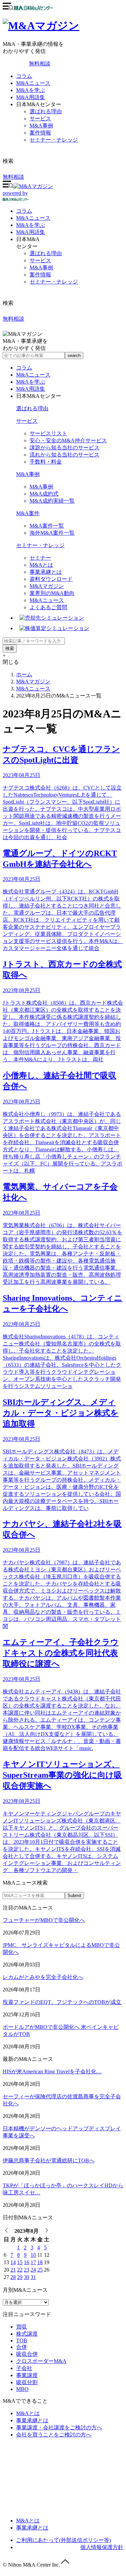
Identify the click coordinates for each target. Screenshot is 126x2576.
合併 (22, 2347)
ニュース (33, 218)
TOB (22, 2341)
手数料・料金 (46, 462)
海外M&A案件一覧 (52, 533)
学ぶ (31, 225)
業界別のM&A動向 (52, 593)
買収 (22, 2327)
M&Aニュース (33, 83)
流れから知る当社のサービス (65, 455)
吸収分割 (27, 2382)
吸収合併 (27, 2354)
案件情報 (40, 133)
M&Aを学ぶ (31, 90)
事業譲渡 (27, 2375)
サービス (40, 119)
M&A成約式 (44, 494)
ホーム (24, 674)
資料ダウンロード (51, 579)
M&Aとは (41, 565)
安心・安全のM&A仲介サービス (68, 440)
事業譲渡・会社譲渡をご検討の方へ (59, 2427)
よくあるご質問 (48, 607)
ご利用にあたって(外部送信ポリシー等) (64, 2540)
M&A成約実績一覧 (52, 501)
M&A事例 (41, 126)
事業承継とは (46, 572)
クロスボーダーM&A (41, 2361)
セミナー (40, 558)
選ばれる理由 (46, 111)
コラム (24, 76)
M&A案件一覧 (47, 526)
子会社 (24, 2368)
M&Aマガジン (47, 586)
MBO (22, 2389)
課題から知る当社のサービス (65, 448)
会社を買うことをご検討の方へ (54, 2435)
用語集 (31, 232)
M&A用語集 (31, 97)
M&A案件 (28, 513)
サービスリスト (48, 433)
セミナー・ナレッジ (54, 140)
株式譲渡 (27, 2334)
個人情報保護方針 (102, 2547)
